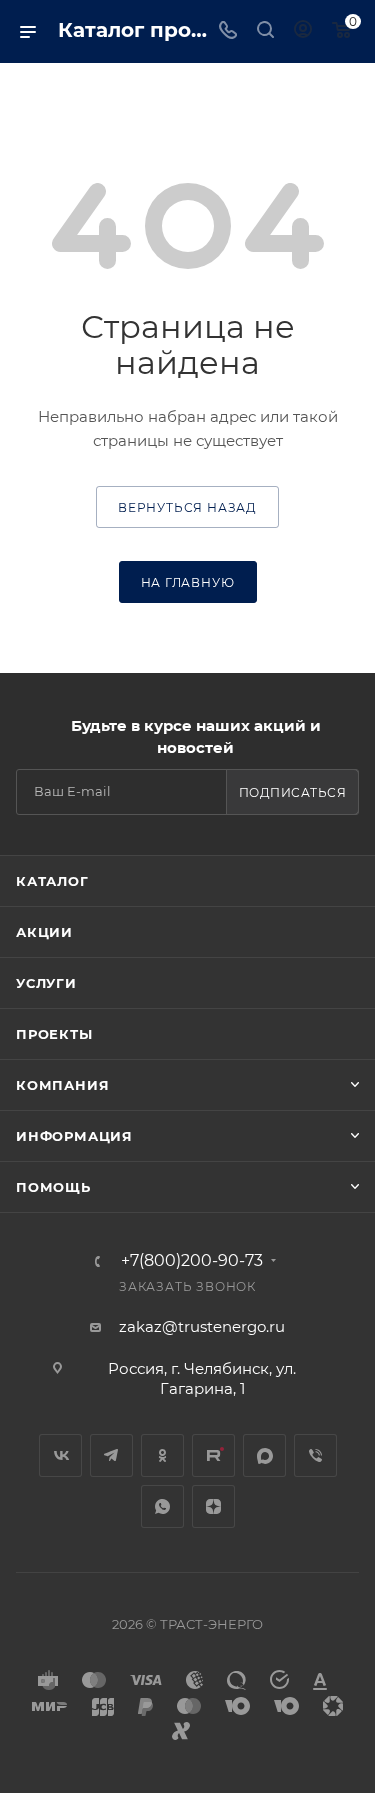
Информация (74, 1136)
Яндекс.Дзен (213, 1506)
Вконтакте (60, 1455)
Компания (62, 1085)
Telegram (111, 1455)
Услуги (46, 983)
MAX (264, 1455)
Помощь (53, 1187)
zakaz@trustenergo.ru (202, 1326)
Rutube (213, 1455)
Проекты (54, 1034)
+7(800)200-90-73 (192, 1261)
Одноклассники (162, 1455)
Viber (315, 1455)
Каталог (52, 881)
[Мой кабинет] (303, 31)
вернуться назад (187, 507)
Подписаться (293, 792)
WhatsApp (162, 1506)
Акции (44, 932)
